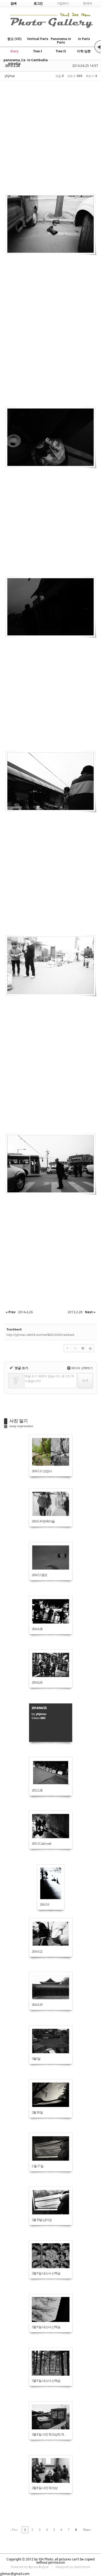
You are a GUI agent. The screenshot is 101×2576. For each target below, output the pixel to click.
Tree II (61, 51)
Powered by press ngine (30, 2567)
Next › (87, 2530)
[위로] (68, 1348)
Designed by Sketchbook (73, 2567)
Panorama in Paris (61, 41)
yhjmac (10, 76)
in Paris (84, 39)
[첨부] (83, 1348)
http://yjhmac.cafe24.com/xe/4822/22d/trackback (40, 1335)
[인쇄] (90, 1348)
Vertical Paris (38, 39)
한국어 (87, 3)
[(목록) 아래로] (75, 1348)
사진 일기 (19, 1421)
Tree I (38, 51)
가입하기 (63, 3)
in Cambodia (37, 60)
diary (14, 51)
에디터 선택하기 (81, 1368)
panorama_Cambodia (14, 62)
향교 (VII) (14, 39)
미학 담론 (84, 51)
